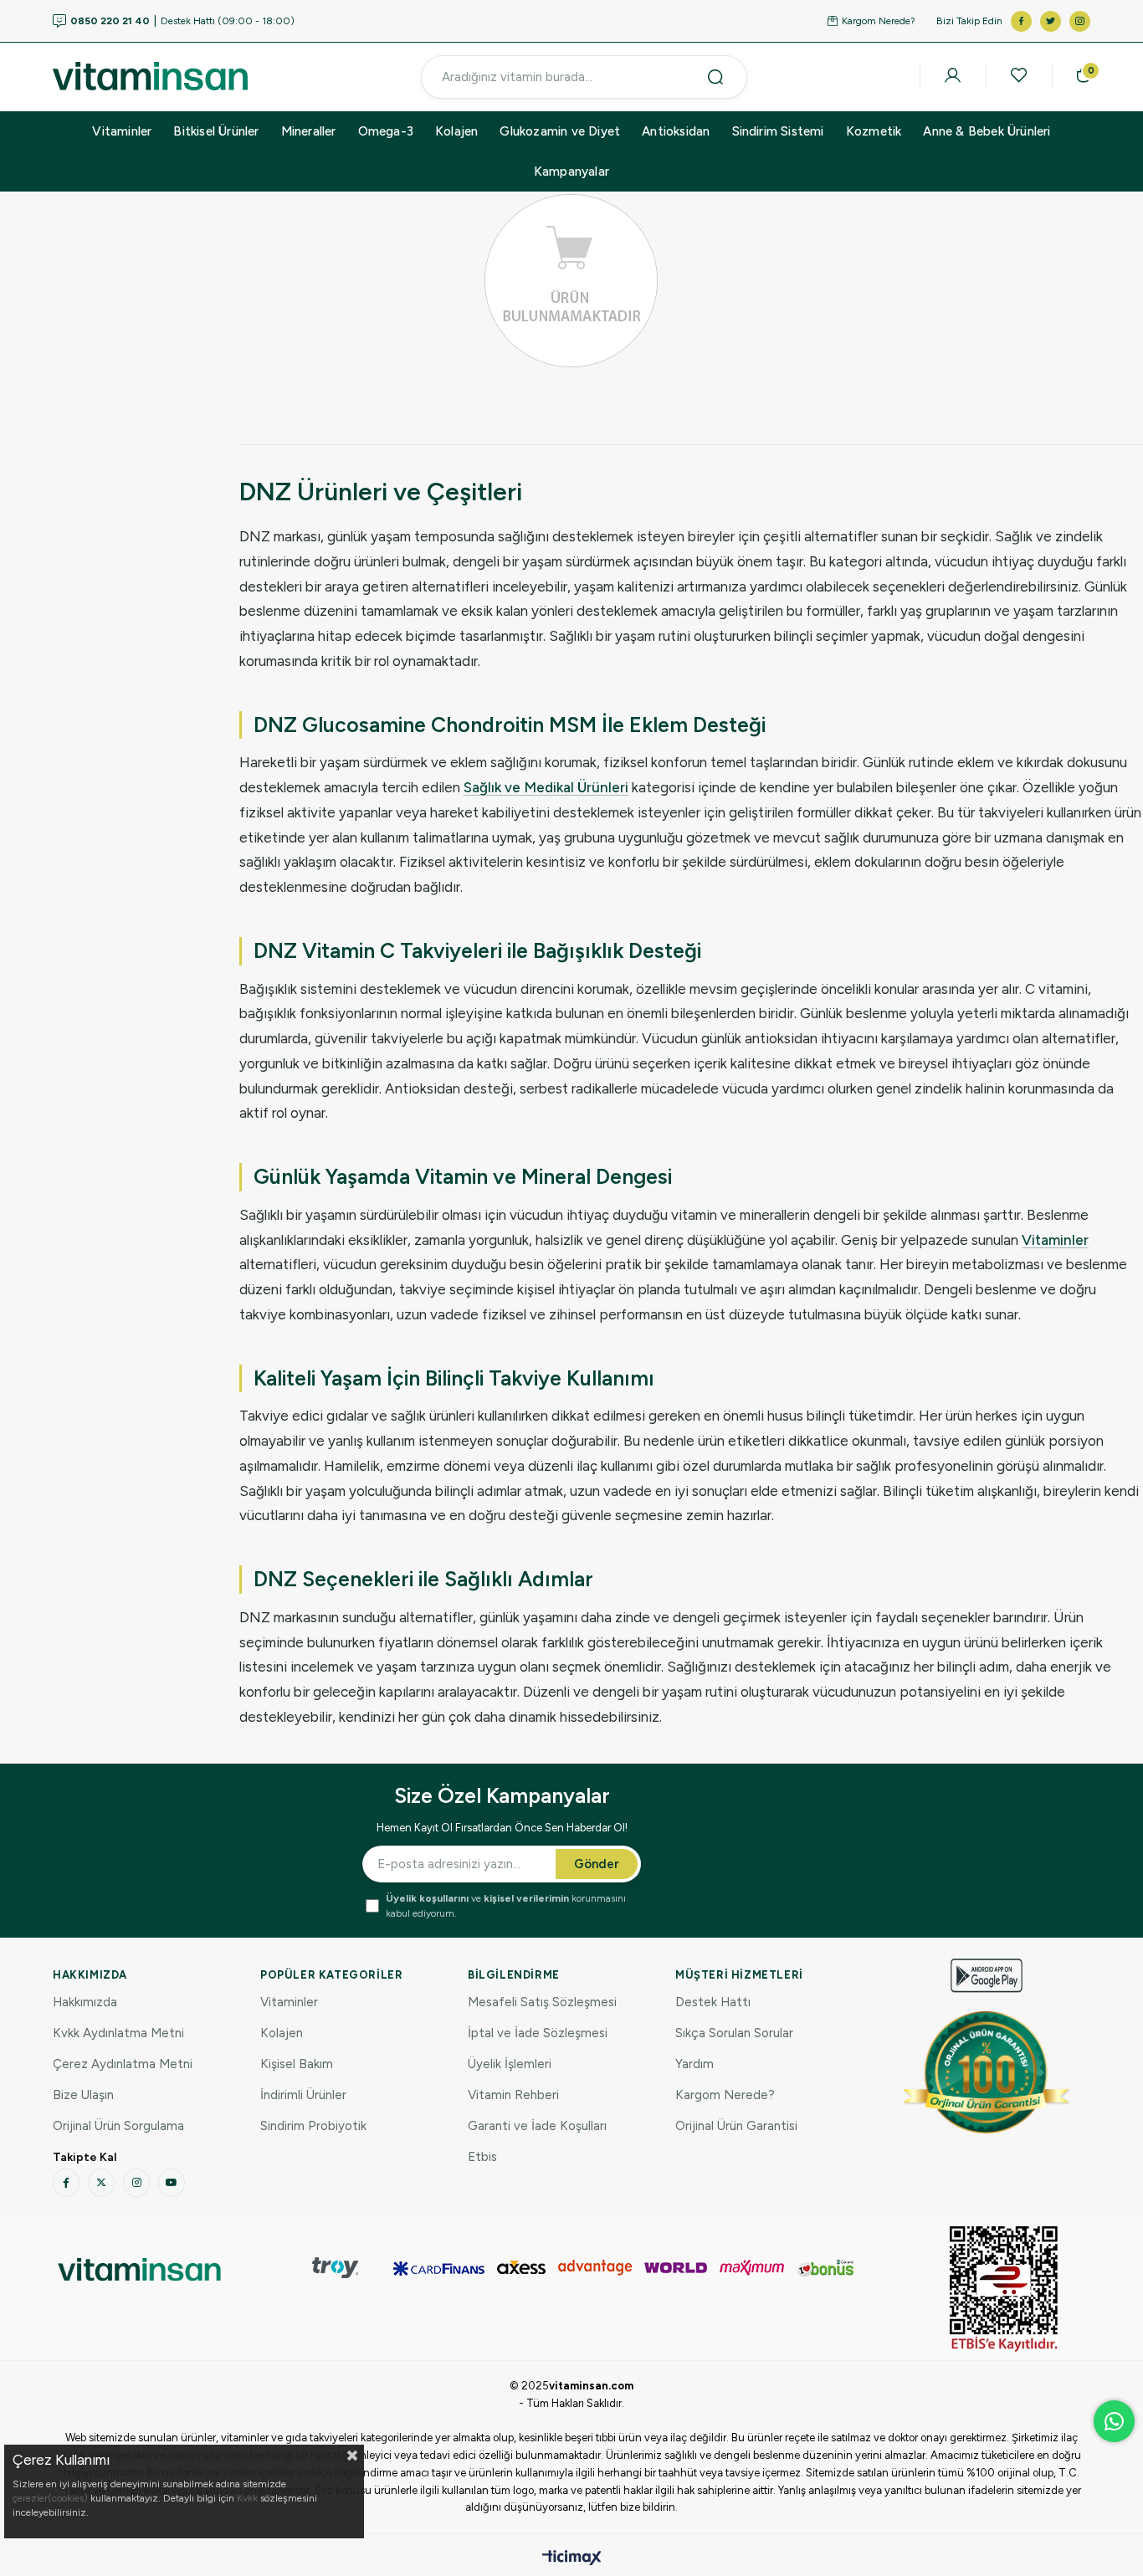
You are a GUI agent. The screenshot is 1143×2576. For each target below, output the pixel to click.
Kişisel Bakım (297, 2064)
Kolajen (456, 131)
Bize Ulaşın (83, 2095)
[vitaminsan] (139, 2269)
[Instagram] (136, 2183)
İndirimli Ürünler (303, 2095)
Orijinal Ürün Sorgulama (118, 2126)
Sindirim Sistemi (778, 131)
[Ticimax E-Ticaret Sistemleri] (572, 2559)
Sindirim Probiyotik (313, 2126)
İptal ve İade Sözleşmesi (538, 2033)
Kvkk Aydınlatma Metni (118, 2033)
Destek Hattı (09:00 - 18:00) (182, 21)
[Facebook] (66, 2183)
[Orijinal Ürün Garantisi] (987, 2072)
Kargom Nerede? (879, 21)
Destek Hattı (713, 2002)
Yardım (695, 2064)
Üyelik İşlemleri (510, 2064)
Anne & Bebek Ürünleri (987, 131)
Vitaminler (122, 131)
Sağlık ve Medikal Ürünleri (546, 787)
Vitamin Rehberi (513, 2095)
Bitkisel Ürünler (216, 131)
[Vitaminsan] (1004, 2289)
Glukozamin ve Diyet (560, 131)
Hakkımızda (85, 2002)
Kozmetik (874, 131)
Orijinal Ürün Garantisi (736, 2126)
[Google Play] (987, 1976)
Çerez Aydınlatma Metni (123, 2064)
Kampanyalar (571, 172)
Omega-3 (386, 131)
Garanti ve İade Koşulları (537, 2126)
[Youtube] (172, 2183)
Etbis (482, 2157)
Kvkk (247, 2498)
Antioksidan (676, 131)
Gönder (597, 1864)
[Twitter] (101, 2183)
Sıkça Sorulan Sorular (734, 2033)
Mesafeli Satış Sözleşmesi (542, 2002)
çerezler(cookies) (50, 2498)
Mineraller (309, 131)
